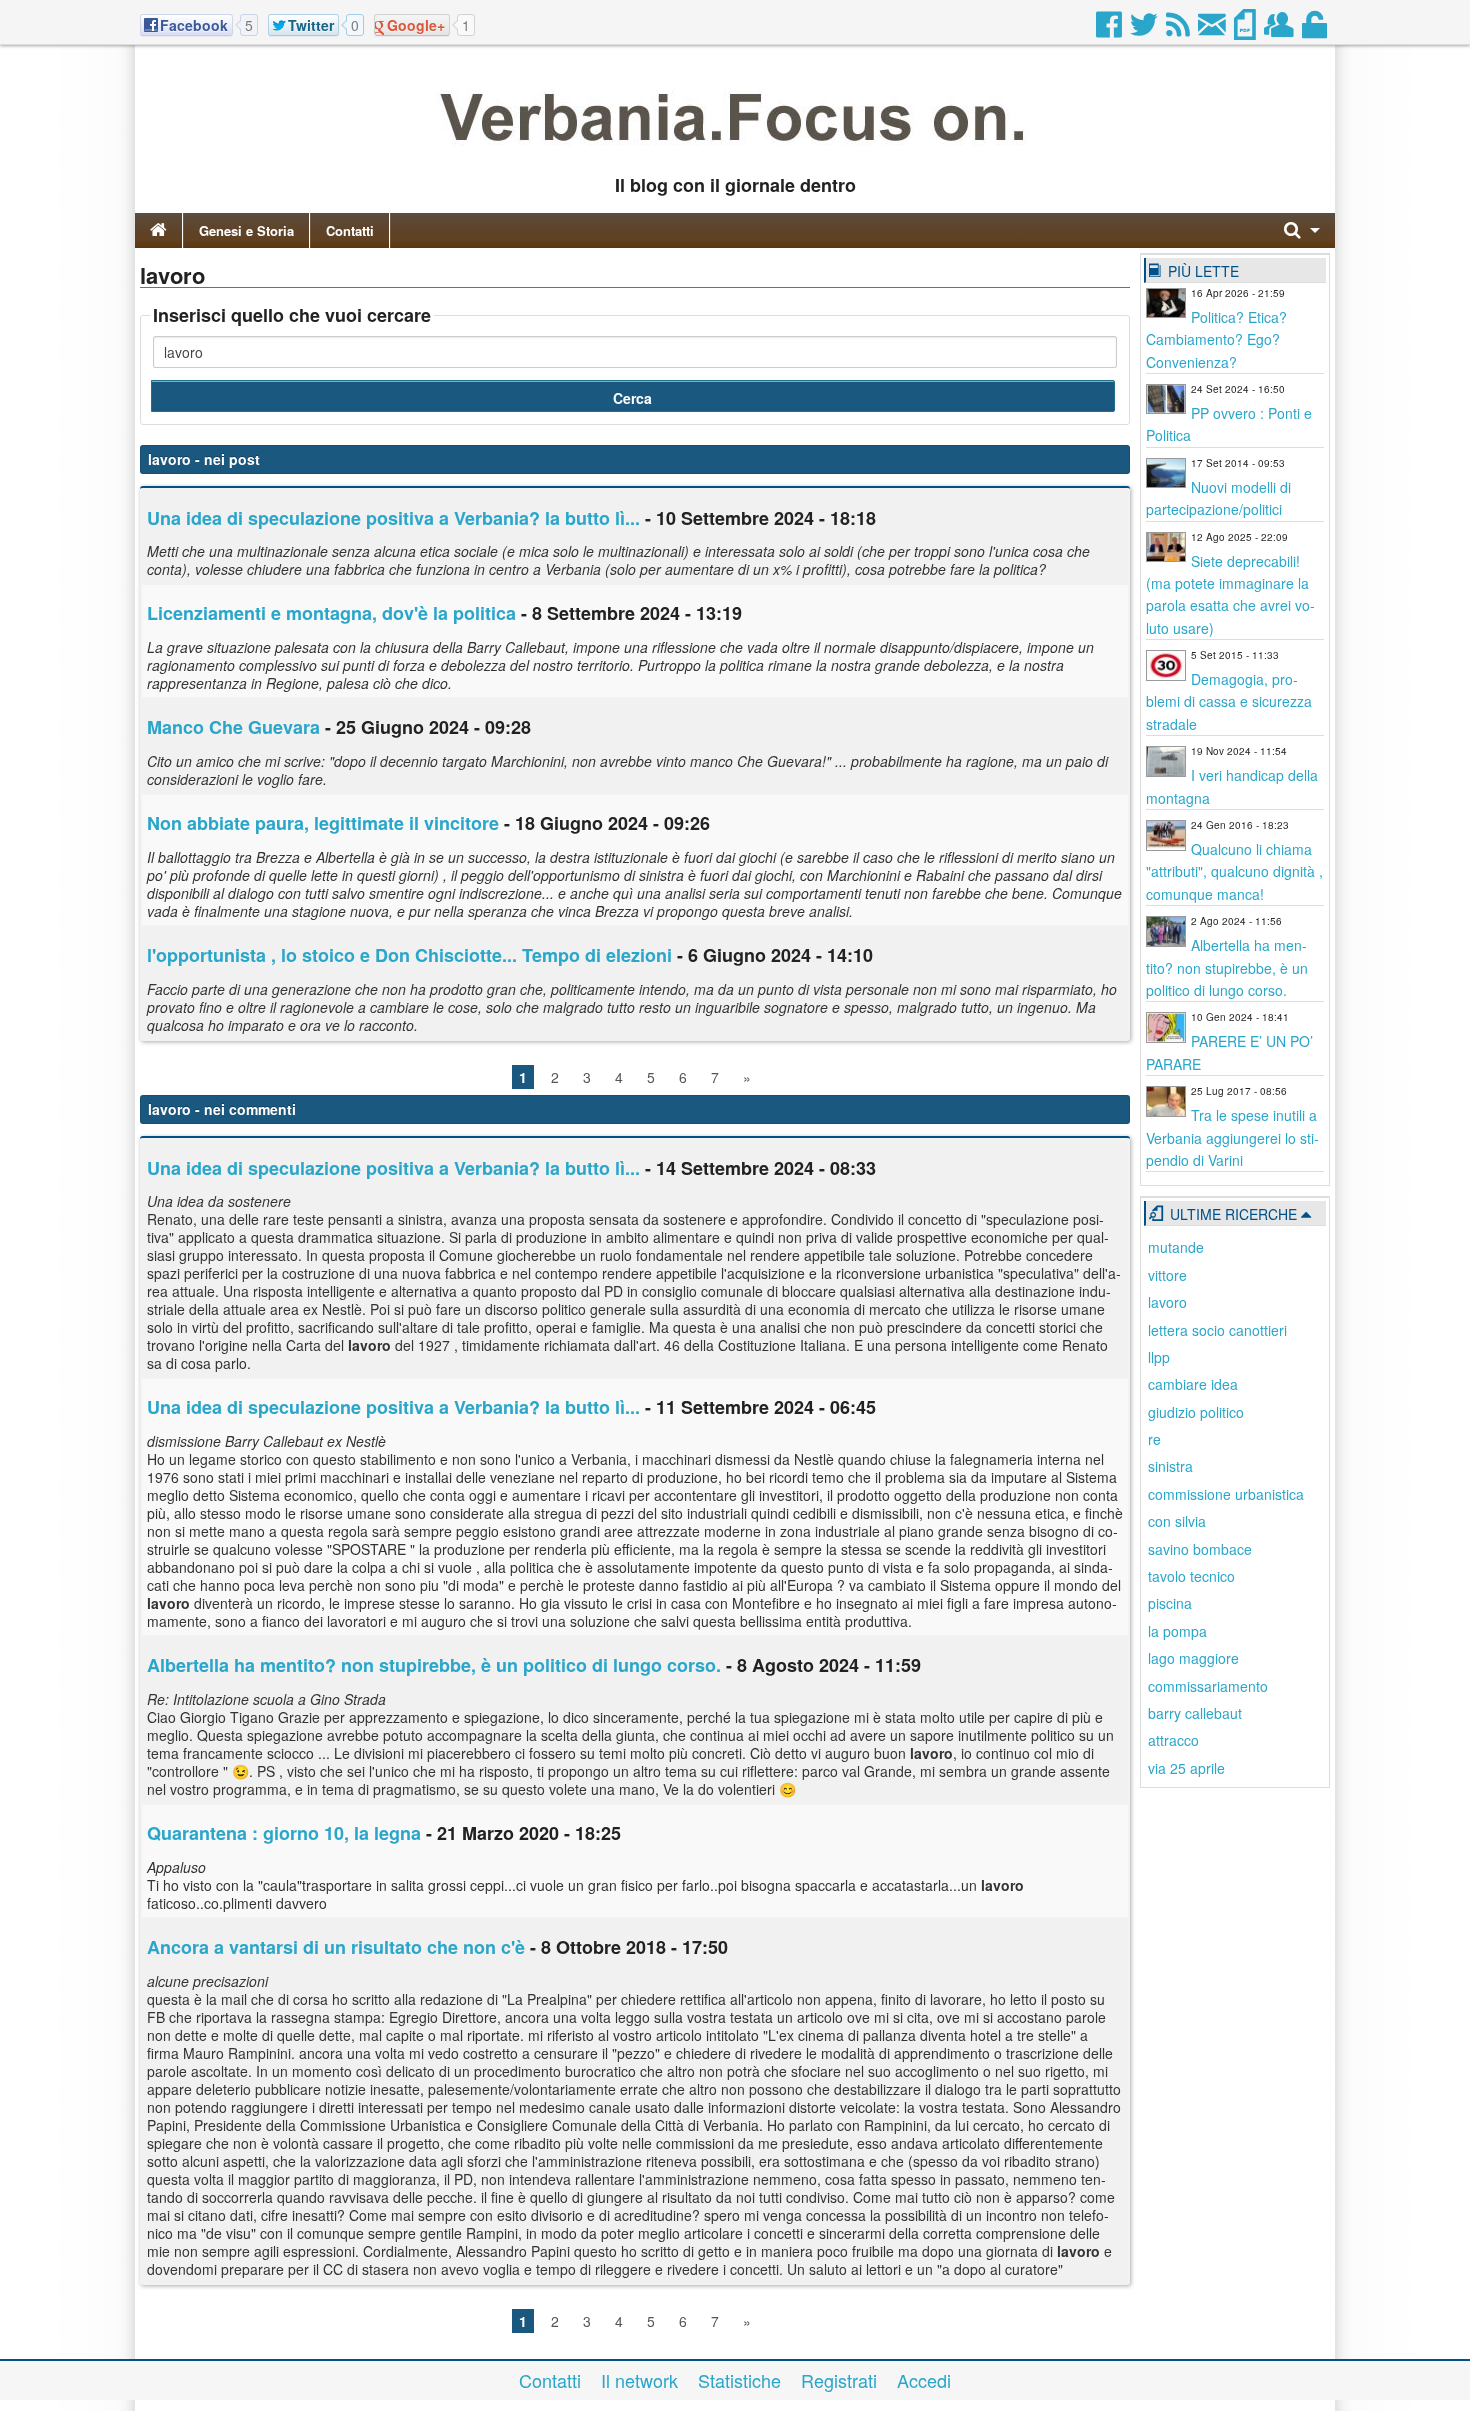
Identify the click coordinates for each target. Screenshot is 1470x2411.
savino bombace (1200, 1549)
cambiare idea (1193, 1384)
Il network (639, 2380)
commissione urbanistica (1226, 1494)
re (1154, 1439)
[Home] (158, 230)
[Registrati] (1280, 30)
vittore (1167, 1275)
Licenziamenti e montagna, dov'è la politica (331, 613)
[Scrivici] (1213, 30)
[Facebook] (1110, 30)
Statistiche (739, 2380)
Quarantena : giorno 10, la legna (284, 1833)
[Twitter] (1145, 30)
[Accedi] (1316, 30)
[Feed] (1179, 30)
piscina (1170, 1603)
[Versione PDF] (1246, 30)
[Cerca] (1302, 230)
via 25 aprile (1186, 1768)
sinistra (1170, 1466)
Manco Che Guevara (233, 727)
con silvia (1177, 1521)
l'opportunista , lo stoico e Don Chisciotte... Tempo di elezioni (409, 955)
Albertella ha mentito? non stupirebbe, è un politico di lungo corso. (434, 1665)
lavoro (1167, 1302)
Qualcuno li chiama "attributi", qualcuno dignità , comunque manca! (1234, 871)
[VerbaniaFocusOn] (735, 153)
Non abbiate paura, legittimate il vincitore (323, 823)
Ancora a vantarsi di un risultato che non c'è (336, 1947)
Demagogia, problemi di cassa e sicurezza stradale (1229, 701)
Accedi (924, 2380)
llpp (1159, 1357)
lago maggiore (1193, 1658)
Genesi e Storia (246, 230)
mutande (1176, 1247)
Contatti (350, 230)
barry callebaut (1195, 1713)
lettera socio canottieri (1217, 1330)
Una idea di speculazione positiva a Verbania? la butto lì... (393, 518)
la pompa (1177, 1631)
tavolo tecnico (1191, 1576)
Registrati (839, 2380)
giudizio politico (1196, 1412)
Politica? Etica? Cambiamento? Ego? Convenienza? (1216, 339)
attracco (1173, 1740)
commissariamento (1208, 1686)
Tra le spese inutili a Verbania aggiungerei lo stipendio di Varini (1232, 1137)
